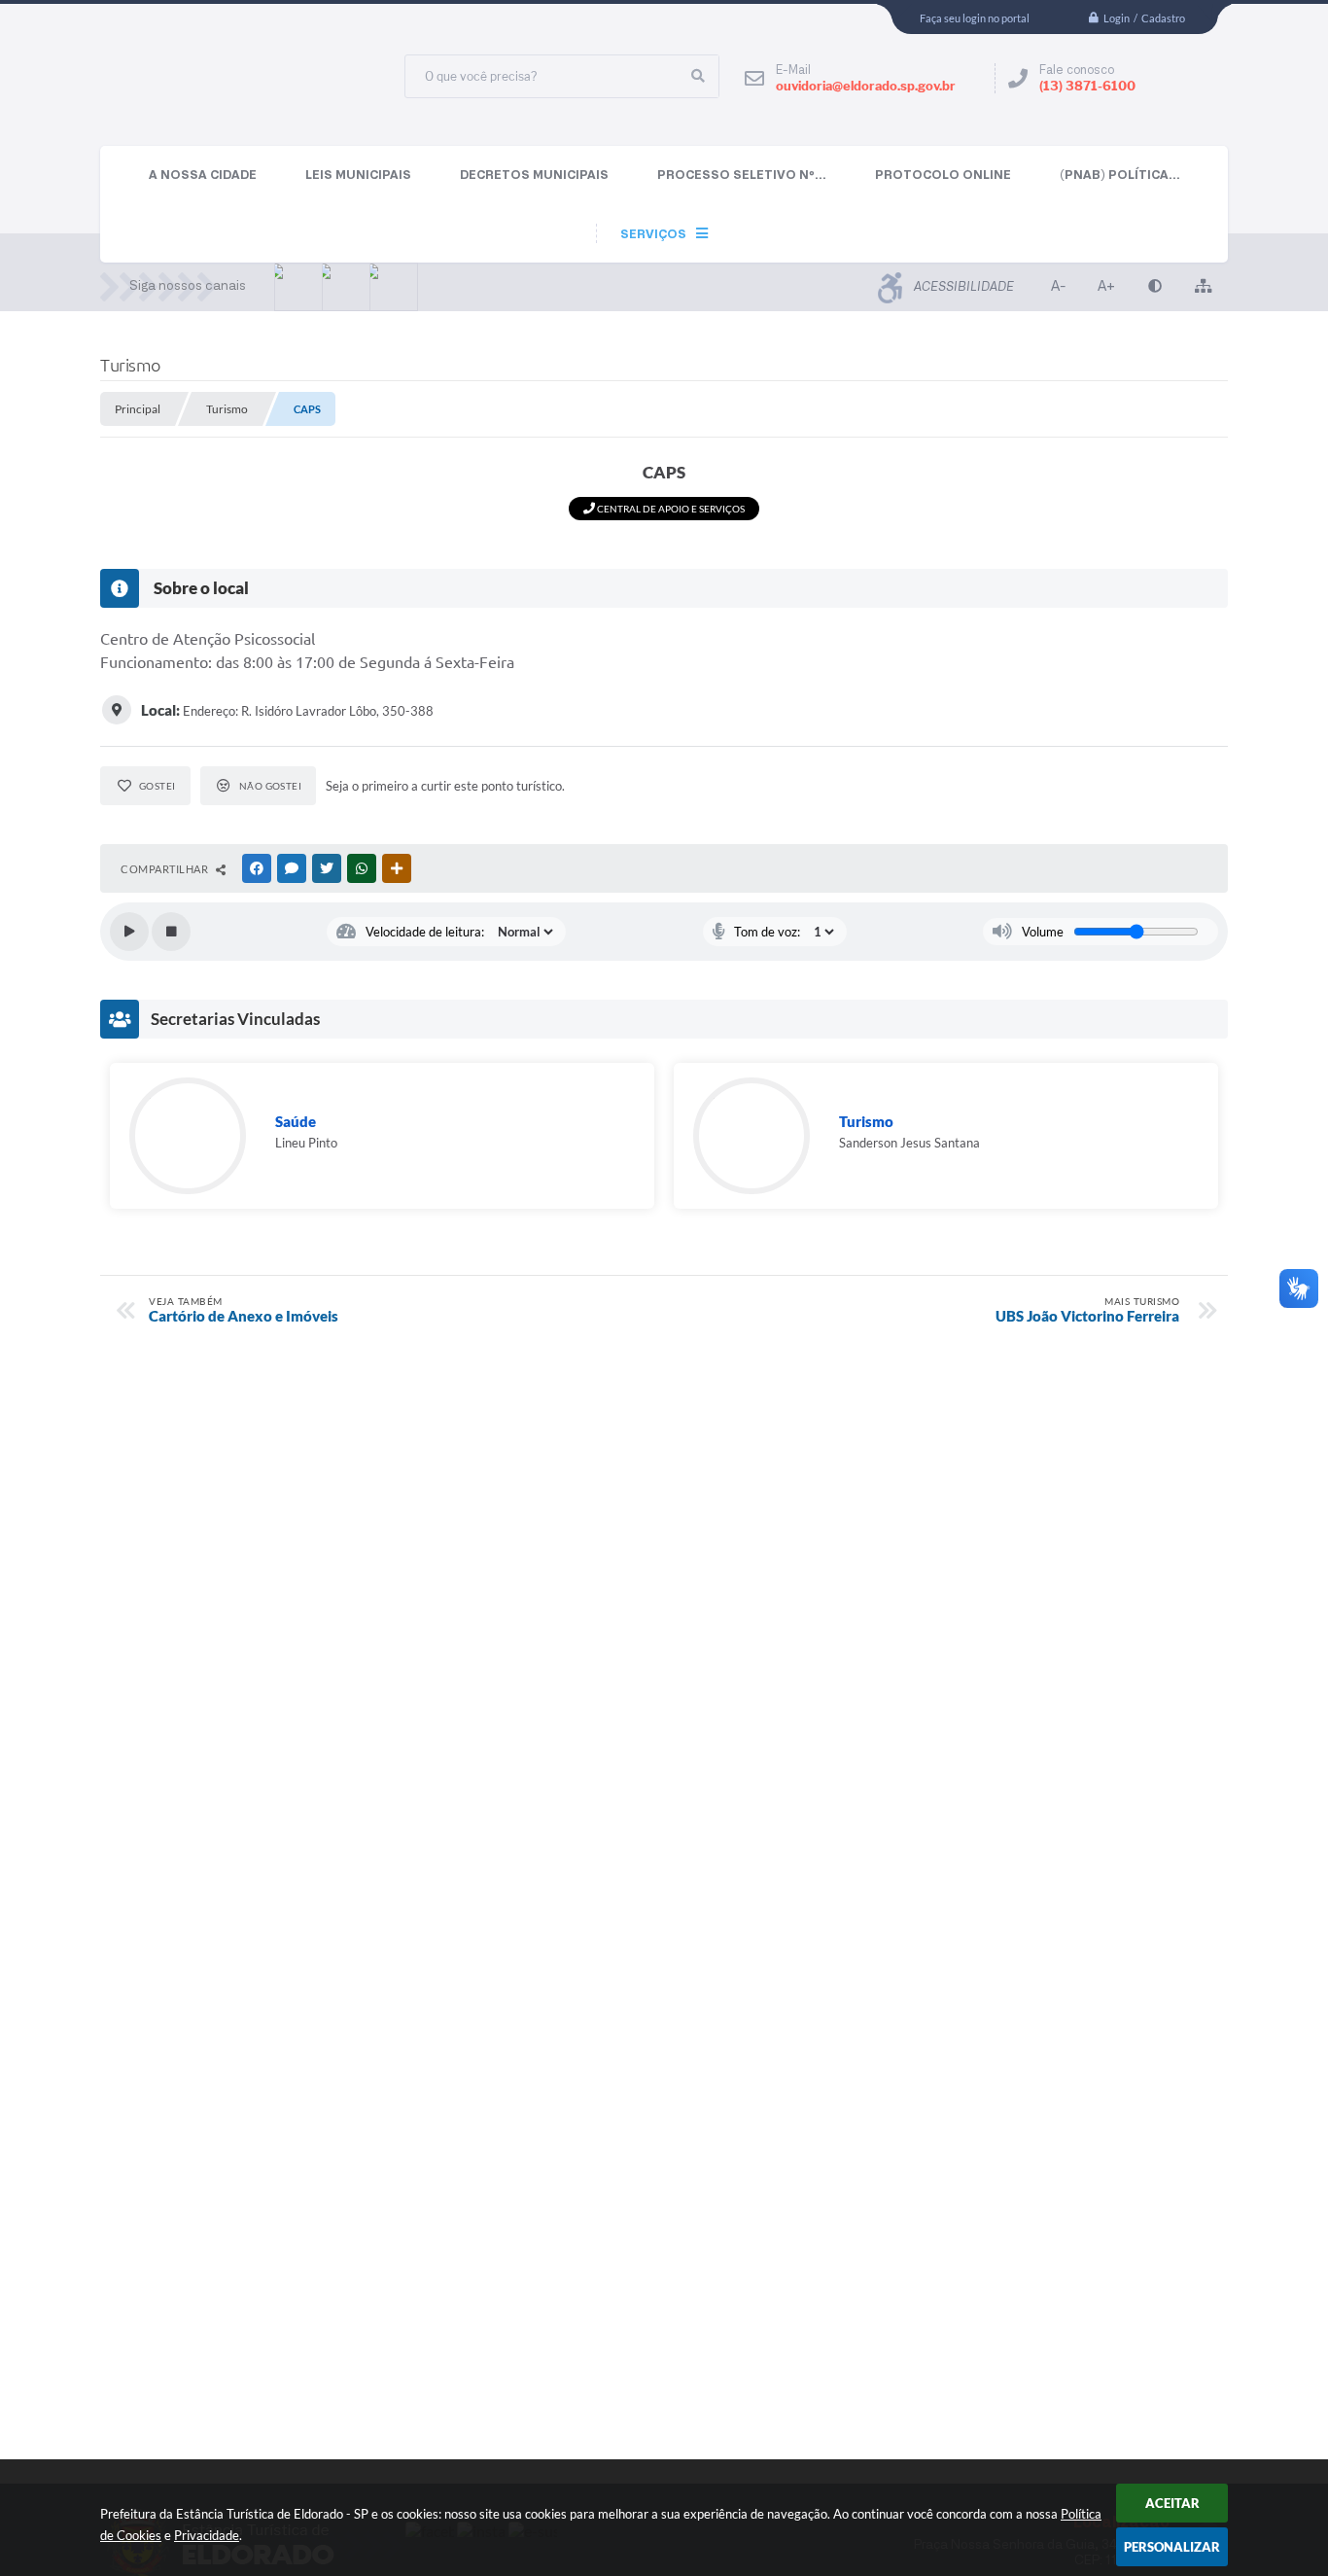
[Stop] (171, 932)
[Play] (129, 932)
